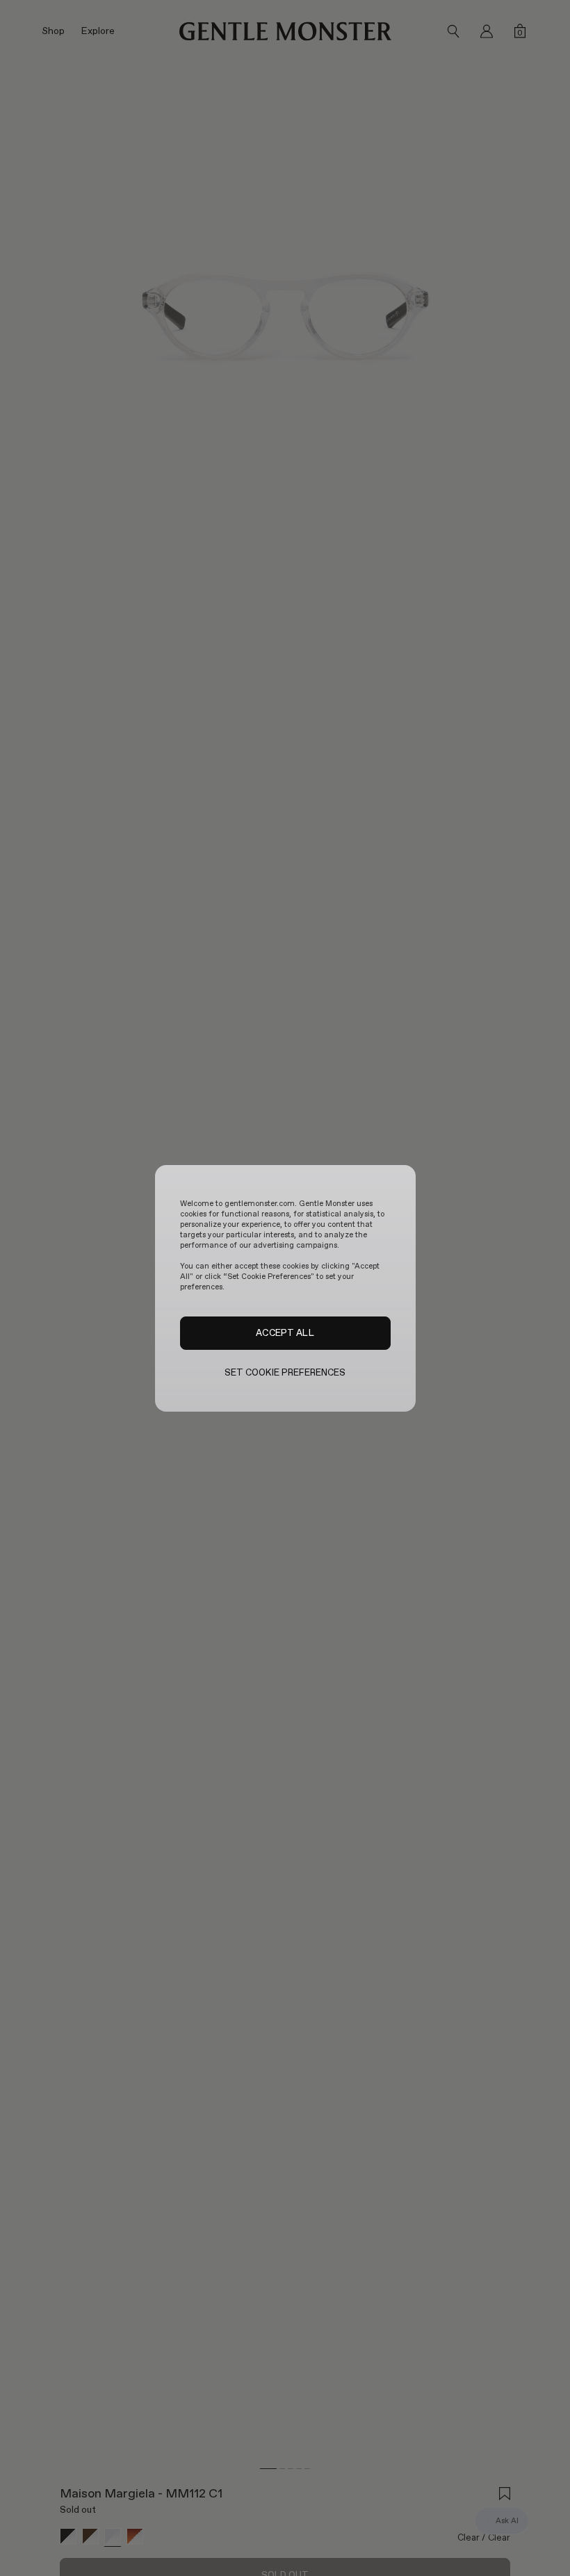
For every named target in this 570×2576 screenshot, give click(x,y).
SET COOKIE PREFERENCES (285, 1372)
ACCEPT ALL (285, 1332)
